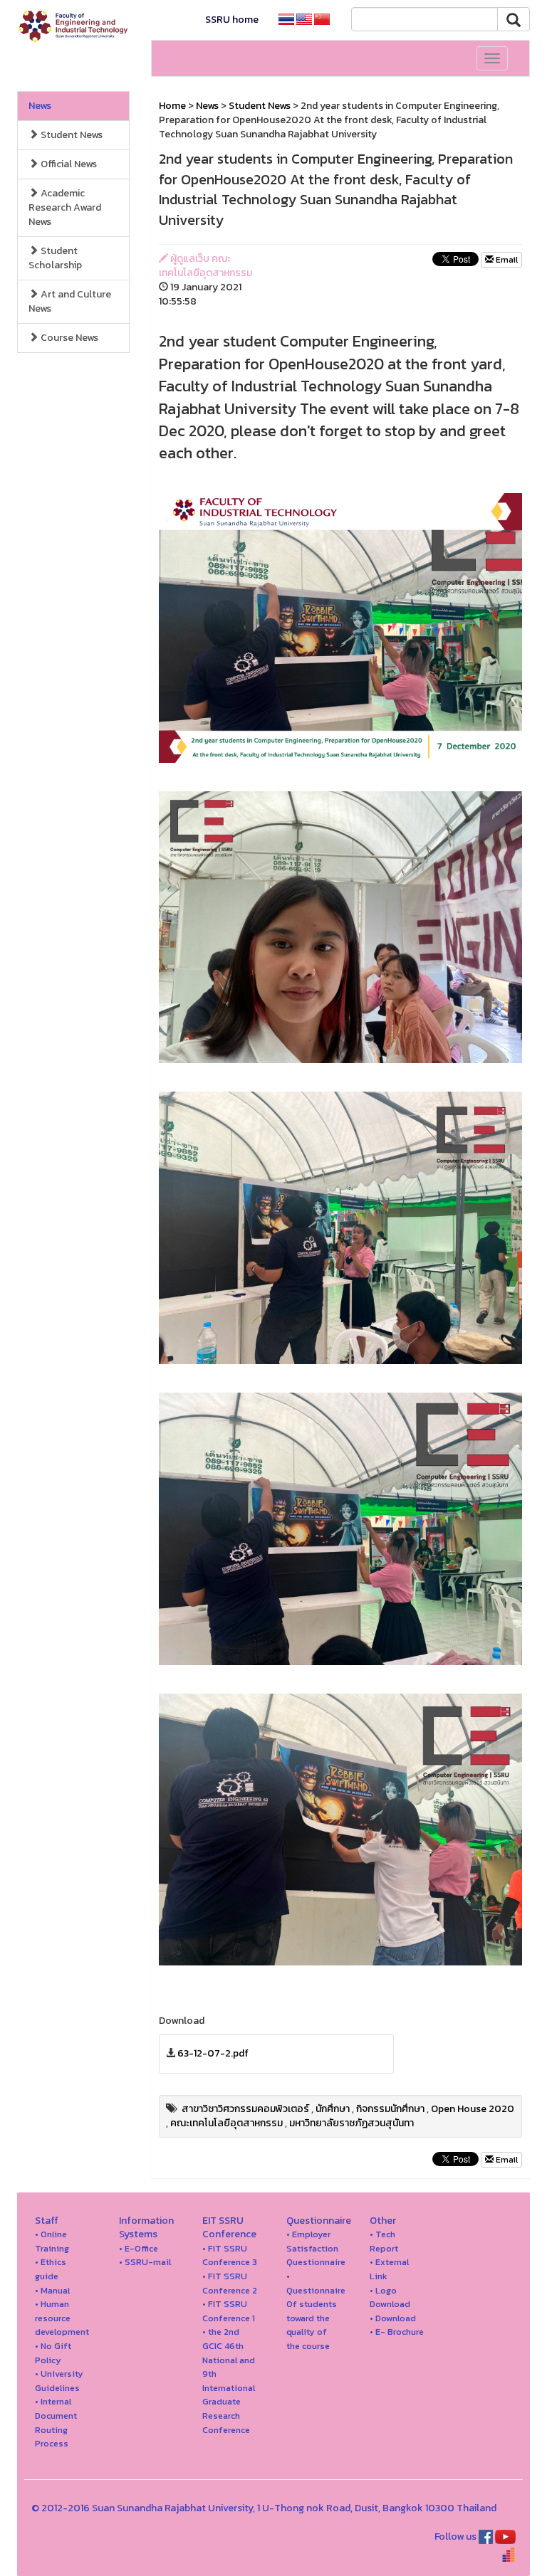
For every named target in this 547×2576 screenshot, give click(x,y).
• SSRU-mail (145, 2262)
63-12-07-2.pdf (213, 2053)
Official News (68, 164)
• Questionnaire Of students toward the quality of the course (316, 2311)
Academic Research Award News (65, 207)
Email (506, 260)
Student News (71, 135)
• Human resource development (62, 2318)
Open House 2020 (473, 2109)
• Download (393, 2318)
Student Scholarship (55, 258)
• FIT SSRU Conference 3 (230, 2255)
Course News (68, 338)
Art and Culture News (70, 301)
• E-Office (139, 2248)
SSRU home (232, 20)
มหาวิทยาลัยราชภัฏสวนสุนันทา (351, 2123)
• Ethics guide (51, 2269)
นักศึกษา (333, 2109)
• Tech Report (384, 2241)
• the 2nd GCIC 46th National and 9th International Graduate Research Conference (229, 2380)
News (40, 106)
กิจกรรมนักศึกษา (390, 2109)
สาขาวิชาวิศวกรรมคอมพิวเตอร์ (245, 2109)
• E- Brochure (397, 2332)
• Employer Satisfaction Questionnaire (316, 2248)
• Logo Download (390, 2297)
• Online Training (52, 2241)
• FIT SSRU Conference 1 (229, 2311)
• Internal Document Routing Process (56, 2422)
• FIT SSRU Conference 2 (230, 2283)
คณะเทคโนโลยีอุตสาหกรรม (226, 2123)
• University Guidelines (59, 2381)
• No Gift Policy (53, 2353)
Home (172, 106)
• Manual (52, 2290)
